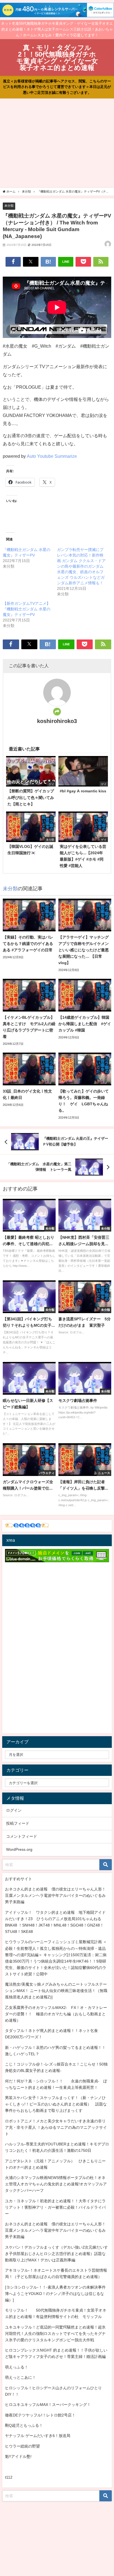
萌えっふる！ (17, 2367)
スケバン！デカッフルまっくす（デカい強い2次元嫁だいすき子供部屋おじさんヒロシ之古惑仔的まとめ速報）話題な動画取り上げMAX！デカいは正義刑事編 (56, 2254)
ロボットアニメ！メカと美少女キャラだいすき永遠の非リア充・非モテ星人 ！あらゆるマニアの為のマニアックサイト (56, 2127)
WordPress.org (19, 1849)
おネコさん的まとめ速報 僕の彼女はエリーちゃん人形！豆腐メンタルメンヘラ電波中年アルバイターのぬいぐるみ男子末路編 (55, 1895)
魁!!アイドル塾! (18, 2456)
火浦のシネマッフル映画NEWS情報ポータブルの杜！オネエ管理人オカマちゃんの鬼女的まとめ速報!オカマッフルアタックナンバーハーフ (56, 2184)
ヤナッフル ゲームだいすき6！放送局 (38, 2436)
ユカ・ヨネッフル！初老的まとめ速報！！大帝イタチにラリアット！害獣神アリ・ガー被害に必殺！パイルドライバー (55, 2207)
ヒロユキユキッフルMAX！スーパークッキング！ (48, 2405)
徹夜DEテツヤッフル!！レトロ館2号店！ (40, 2415)
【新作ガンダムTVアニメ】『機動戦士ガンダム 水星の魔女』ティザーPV (27, 609)
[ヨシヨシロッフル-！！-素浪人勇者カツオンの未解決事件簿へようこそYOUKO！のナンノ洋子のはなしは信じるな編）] (55, 2294)
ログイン (14, 1810)
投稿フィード (18, 1823)
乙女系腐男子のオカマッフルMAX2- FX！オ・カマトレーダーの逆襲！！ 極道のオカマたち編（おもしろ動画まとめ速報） (56, 2014)
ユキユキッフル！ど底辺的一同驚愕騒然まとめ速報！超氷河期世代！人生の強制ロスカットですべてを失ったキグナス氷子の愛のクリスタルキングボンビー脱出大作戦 (55, 2334)
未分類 (9, 206)
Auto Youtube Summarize (52, 456)
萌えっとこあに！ (20, 2377)
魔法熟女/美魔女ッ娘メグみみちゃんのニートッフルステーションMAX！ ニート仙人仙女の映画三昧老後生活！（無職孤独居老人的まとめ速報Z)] (56, 1991)
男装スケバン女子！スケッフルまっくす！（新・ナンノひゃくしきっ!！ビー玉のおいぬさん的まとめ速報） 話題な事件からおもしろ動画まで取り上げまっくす (56, 2104)
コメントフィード (22, 1836)
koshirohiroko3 (57, 721)
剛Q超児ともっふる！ (24, 2425)
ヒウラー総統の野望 (22, 2446)
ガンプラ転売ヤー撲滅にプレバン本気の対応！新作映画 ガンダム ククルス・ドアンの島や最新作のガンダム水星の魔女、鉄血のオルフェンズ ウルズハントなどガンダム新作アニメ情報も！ (81, 566)
